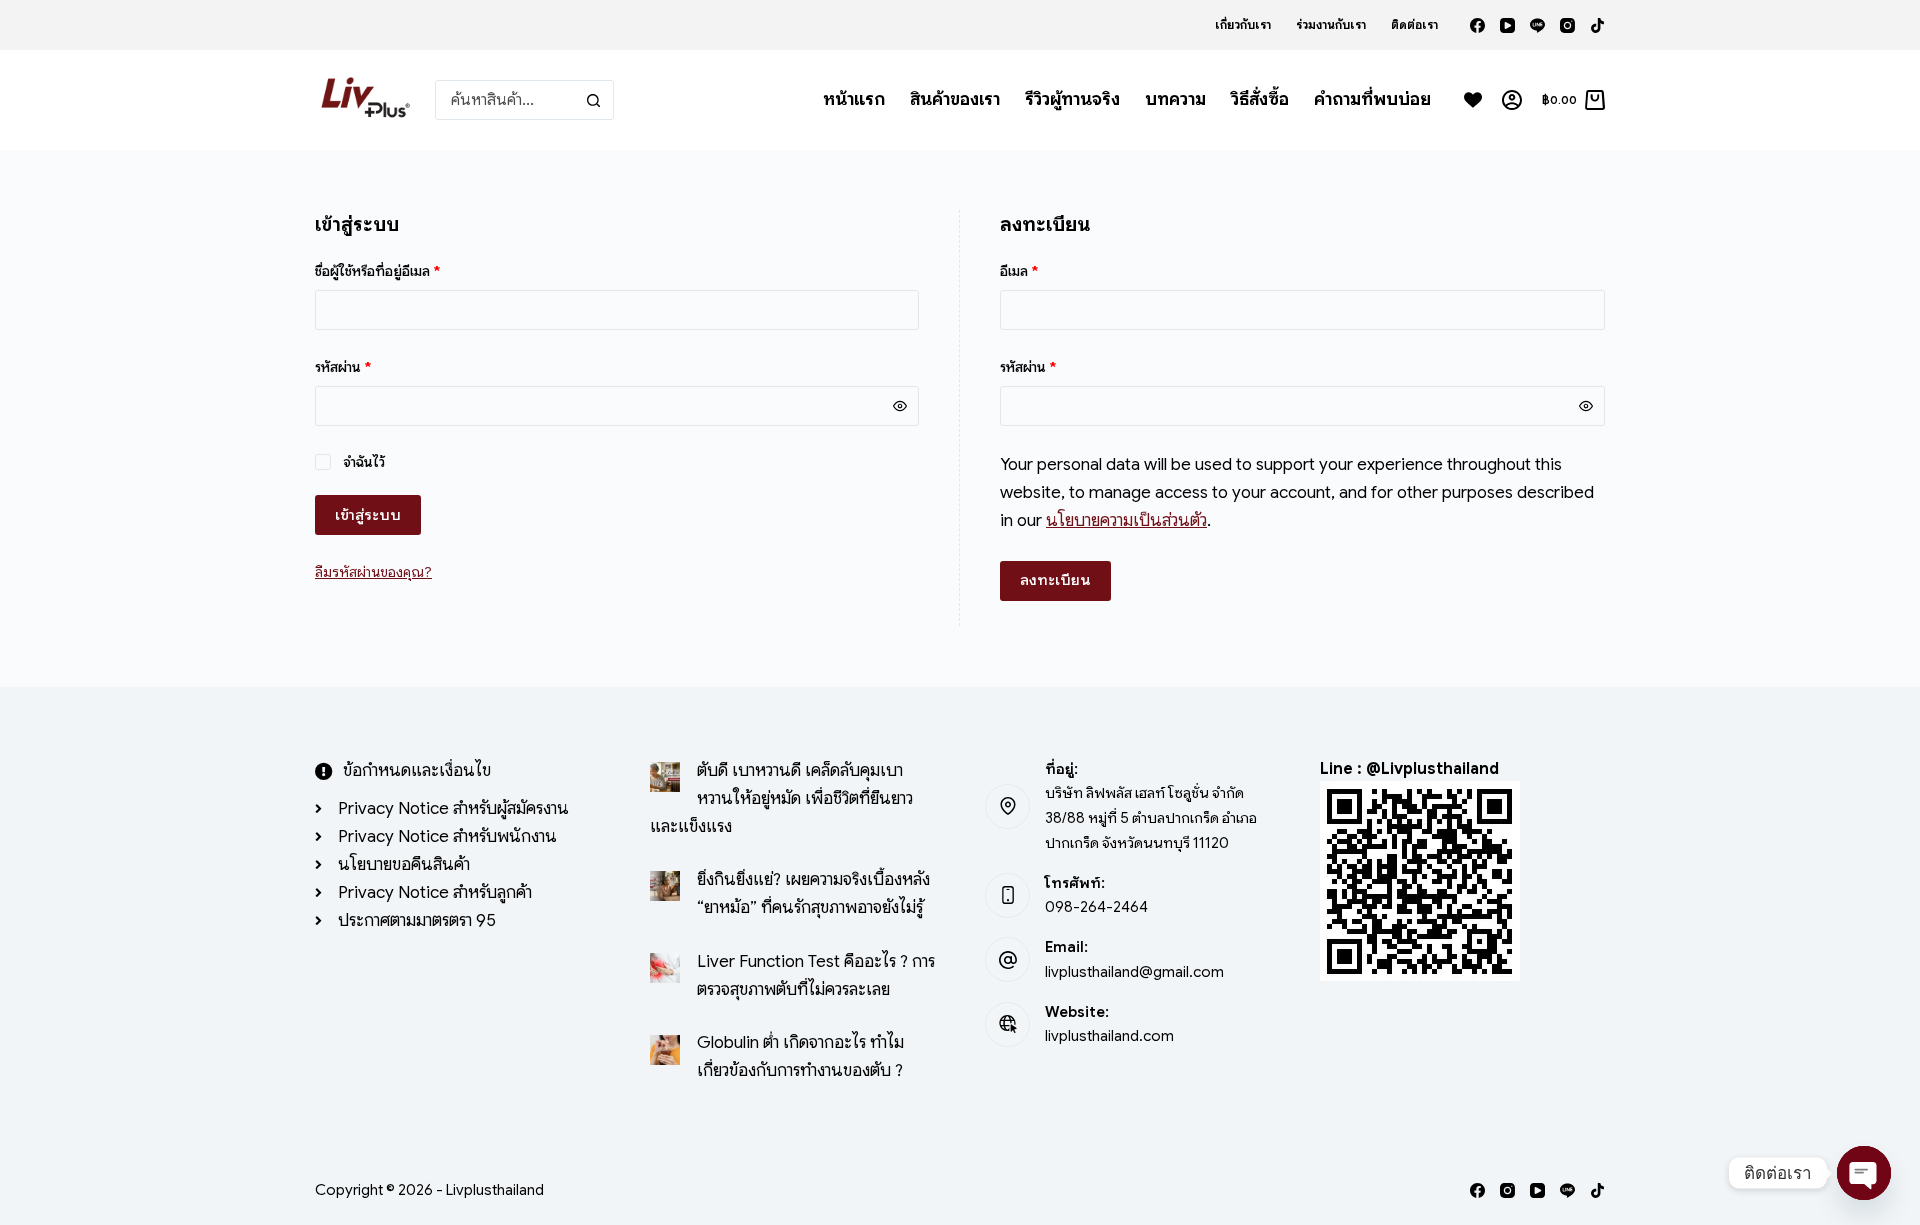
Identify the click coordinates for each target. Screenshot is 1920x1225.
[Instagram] (1567, 25)
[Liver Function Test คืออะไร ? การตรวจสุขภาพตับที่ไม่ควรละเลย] (665, 968)
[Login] (1512, 100)
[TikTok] (1597, 25)
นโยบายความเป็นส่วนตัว (1126, 520)
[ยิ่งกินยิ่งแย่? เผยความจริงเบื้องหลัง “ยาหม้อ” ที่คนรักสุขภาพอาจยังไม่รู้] (665, 886)
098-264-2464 (1096, 907)
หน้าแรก (854, 99)
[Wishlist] (1473, 100)
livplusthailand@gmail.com (1134, 972)
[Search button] (594, 100)
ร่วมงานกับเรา (1331, 24)
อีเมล (1040, 270)
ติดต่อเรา (1414, 24)
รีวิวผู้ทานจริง (1072, 99)
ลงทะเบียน (1055, 580)
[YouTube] (1507, 25)
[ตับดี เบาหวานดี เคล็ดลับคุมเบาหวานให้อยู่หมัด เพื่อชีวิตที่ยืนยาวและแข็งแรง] (665, 777)
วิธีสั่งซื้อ (1260, 99)
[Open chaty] (1864, 1173)
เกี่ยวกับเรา (1243, 24)
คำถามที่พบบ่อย (1372, 99)
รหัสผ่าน (364, 366)
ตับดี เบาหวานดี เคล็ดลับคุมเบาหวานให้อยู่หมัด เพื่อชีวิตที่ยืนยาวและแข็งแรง (781, 798)
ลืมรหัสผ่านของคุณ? (373, 572)
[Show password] (900, 406)
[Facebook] (1477, 25)
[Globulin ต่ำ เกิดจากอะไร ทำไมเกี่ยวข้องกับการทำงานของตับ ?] (665, 1050)
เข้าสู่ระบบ (368, 515)
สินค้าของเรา (955, 99)
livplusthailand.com (1109, 1036)
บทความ (1175, 99)
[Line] (1537, 25)
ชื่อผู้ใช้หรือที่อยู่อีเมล (399, 270)
